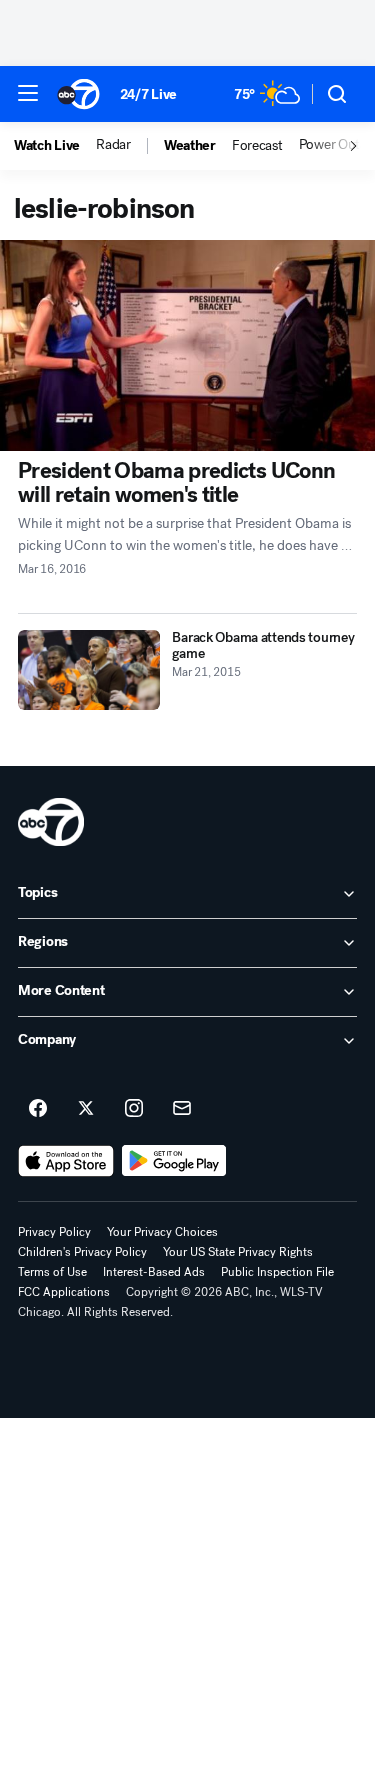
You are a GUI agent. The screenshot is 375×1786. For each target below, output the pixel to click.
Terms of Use (52, 1272)
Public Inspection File (277, 1272)
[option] (55, 146)
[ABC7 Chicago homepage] (78, 94)
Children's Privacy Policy (82, 1252)
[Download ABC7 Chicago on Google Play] (174, 1161)
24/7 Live (148, 94)
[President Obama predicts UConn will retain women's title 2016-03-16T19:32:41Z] (187, 345)
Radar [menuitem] (113, 145)
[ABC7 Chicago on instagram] (134, 1109)
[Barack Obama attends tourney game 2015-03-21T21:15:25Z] (89, 670)
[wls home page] (51, 822)
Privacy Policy (54, 1232)
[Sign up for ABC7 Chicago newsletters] (182, 1109)
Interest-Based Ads (154, 1272)
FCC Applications (64, 1292)
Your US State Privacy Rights (238, 1252)
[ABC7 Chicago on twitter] (86, 1109)
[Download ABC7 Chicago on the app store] (66, 1161)
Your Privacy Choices (162, 1232)
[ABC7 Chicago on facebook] (38, 1109)
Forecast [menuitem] (257, 146)
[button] (28, 93)
